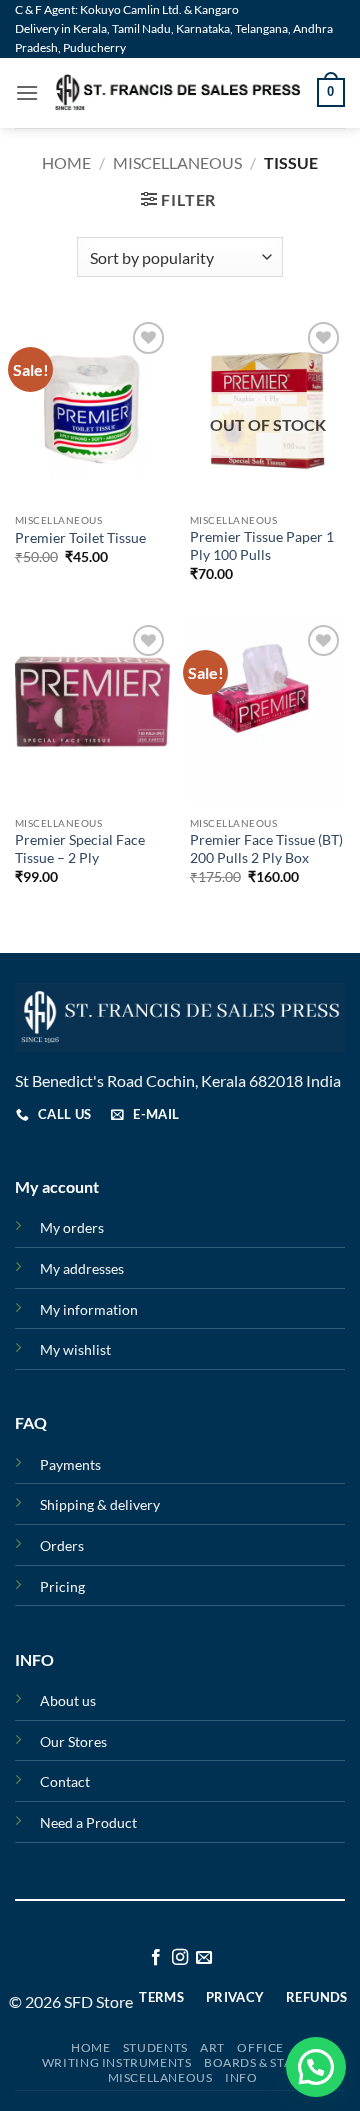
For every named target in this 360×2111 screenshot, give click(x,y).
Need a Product (88, 1822)
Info (241, 2077)
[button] (27, 92)
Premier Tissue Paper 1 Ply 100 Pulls (262, 546)
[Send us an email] (204, 1958)
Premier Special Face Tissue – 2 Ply (80, 849)
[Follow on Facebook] (155, 1958)
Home (66, 162)
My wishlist (75, 1349)
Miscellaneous (177, 162)
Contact (65, 1781)
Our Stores (73, 1741)
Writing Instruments (117, 2062)
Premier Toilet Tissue (80, 538)
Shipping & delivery (100, 1504)
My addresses (82, 1268)
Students (155, 2047)
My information (89, 1309)
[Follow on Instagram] (180, 1958)
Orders (62, 1545)
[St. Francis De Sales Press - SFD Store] (178, 92)
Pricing (62, 1586)
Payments (70, 1464)
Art (212, 2047)
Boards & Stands (261, 2062)
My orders (72, 1227)
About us (68, 1700)
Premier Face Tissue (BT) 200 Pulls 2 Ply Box (266, 849)
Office (260, 2047)
